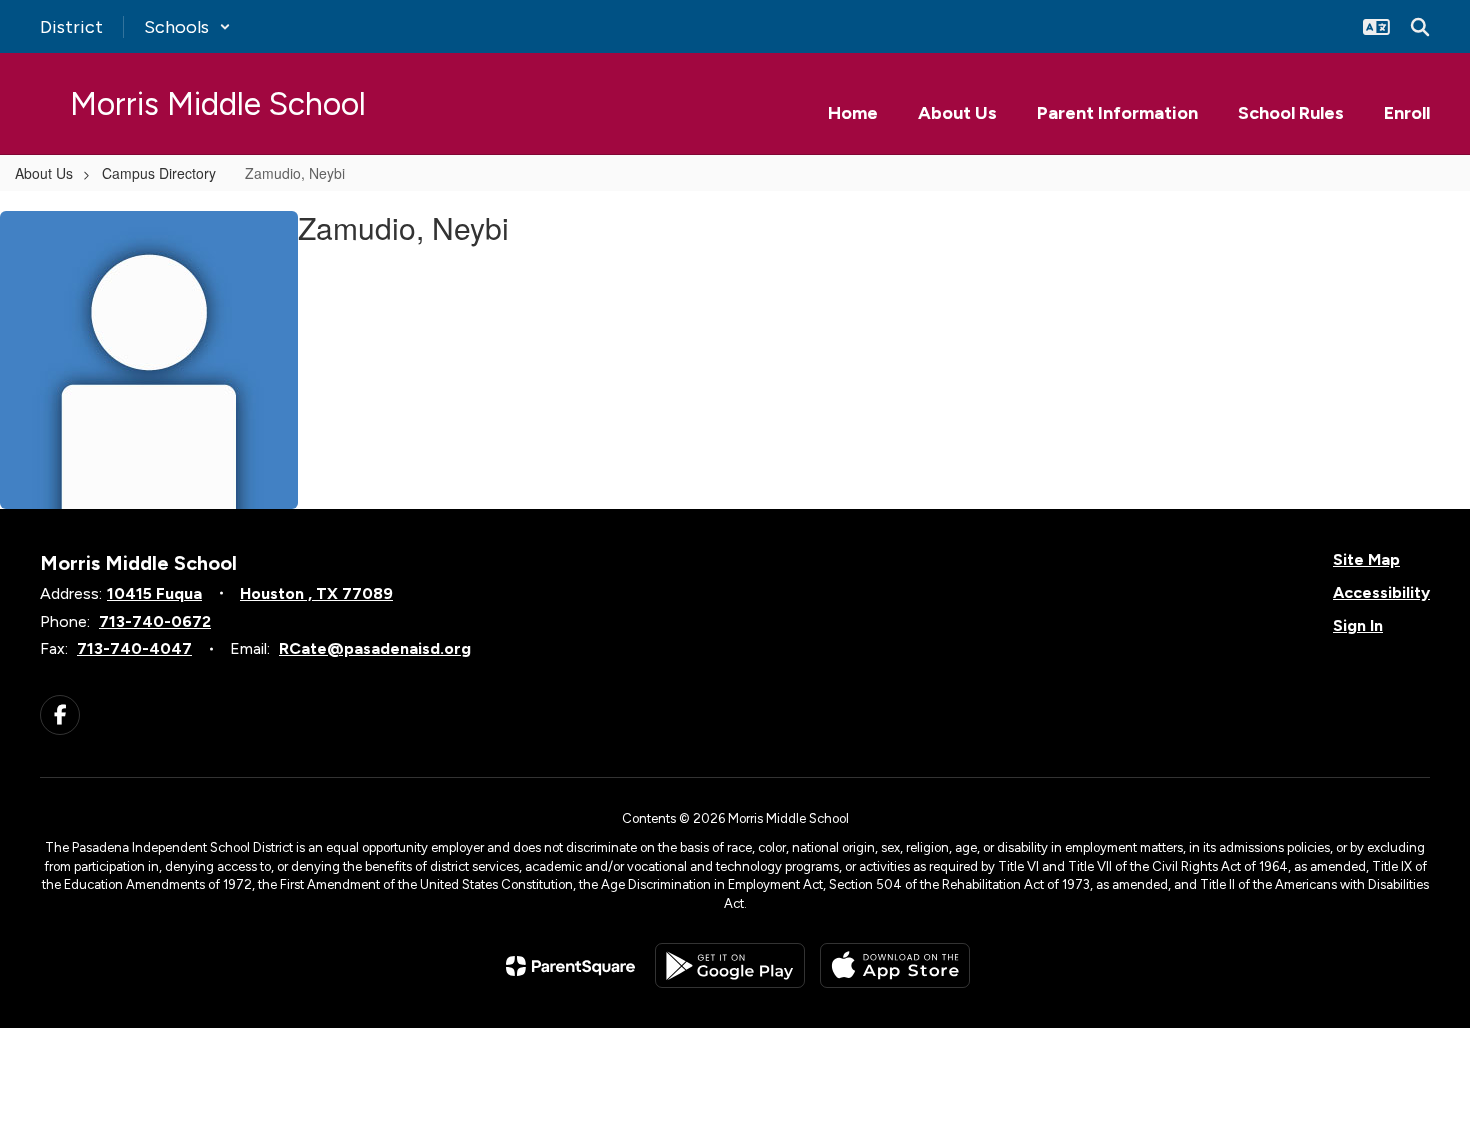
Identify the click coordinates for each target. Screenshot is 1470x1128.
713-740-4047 (134, 648)
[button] (187, 27)
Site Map (1366, 559)
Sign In (1358, 625)
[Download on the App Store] (895, 965)
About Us (44, 173)
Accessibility (1381, 592)
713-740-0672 (155, 621)
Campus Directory (159, 173)
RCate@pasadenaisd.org (375, 648)
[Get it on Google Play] (730, 965)
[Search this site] (1420, 27)
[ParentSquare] (570, 966)
